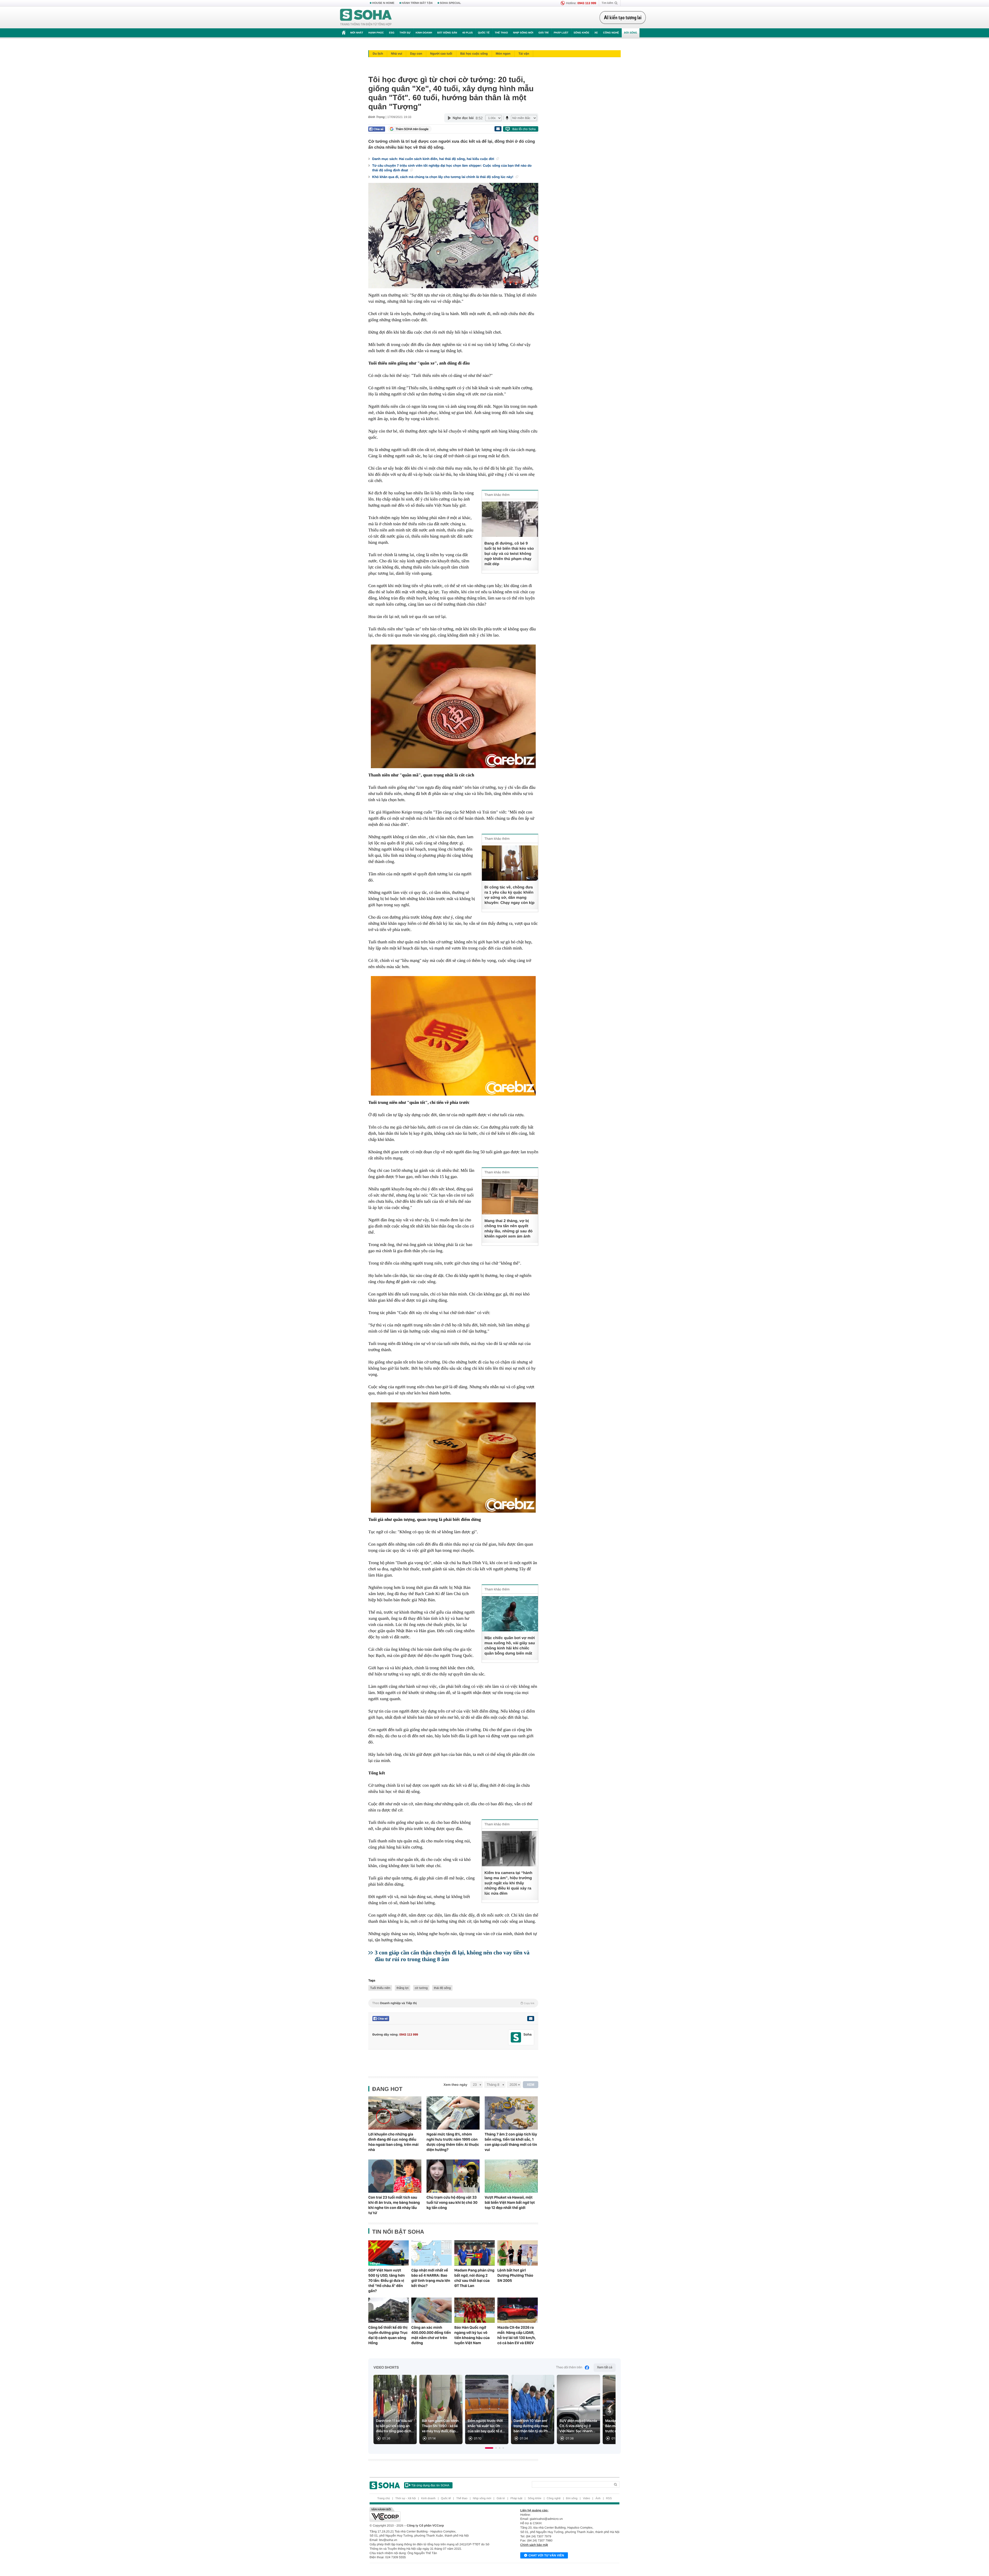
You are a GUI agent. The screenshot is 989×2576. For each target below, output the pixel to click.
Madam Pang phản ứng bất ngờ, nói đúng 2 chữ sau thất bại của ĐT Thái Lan (474, 2278)
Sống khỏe (581, 33)
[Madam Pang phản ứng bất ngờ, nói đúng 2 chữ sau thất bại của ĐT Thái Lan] (475, 2253)
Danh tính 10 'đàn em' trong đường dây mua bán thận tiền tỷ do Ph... (532, 2426)
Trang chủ (384, 2498)
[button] (489, 2448)
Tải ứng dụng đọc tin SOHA (430, 2485)
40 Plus (468, 33)
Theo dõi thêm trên (569, 2367)
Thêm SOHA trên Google (412, 129)
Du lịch (378, 54)
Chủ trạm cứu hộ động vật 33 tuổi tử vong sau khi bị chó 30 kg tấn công (452, 2202)
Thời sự (405, 33)
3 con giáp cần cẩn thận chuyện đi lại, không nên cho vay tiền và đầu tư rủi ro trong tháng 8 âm (452, 1956)
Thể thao (501, 33)
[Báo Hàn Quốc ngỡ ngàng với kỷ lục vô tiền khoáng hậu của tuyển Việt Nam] (475, 2310)
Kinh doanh (424, 33)
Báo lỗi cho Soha (524, 129)
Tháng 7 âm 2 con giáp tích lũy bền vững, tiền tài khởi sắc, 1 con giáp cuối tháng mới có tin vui (511, 2142)
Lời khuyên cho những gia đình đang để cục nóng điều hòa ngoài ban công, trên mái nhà (393, 2142)
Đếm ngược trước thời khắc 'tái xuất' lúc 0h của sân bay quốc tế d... (486, 2426)
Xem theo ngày (455, 2085)
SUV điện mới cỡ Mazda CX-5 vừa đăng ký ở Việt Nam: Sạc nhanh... (578, 2426)
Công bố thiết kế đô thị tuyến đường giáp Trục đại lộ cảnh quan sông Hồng (388, 2335)
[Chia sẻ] (377, 129)
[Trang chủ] (366, 18)
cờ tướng (421, 1988)
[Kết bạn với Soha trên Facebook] (516, 2037)
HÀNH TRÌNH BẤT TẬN (417, 3)
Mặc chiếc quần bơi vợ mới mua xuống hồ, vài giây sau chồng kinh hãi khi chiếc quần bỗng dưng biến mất (510, 1646)
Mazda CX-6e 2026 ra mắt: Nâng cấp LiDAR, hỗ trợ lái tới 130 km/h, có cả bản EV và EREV (517, 2335)
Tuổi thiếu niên (380, 1988)
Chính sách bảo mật (534, 2545)
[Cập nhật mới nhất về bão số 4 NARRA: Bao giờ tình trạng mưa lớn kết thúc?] (432, 2253)
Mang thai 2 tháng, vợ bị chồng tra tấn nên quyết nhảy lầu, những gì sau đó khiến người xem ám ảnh (509, 1229)
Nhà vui (397, 54)
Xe (596, 33)
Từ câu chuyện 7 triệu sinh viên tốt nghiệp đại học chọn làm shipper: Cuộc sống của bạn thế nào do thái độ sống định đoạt (452, 168)
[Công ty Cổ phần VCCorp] (432, 2514)
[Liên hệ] (531, 2019)
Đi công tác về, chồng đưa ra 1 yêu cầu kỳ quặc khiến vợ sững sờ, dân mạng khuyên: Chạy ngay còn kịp (509, 895)
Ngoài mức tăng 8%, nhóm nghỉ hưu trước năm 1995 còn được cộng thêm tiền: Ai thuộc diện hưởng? (453, 2142)
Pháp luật (561, 33)
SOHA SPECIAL (450, 3)
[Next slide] (609, 2412)
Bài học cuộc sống (474, 54)
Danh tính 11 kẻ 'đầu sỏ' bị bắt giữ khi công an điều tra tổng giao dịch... (395, 2426)
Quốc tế (484, 33)
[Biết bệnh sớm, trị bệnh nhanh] (624, 18)
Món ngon (503, 54)
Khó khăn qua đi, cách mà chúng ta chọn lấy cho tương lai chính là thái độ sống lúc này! (443, 177)
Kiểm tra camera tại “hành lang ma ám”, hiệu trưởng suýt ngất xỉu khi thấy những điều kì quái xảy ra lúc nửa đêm (508, 1883)
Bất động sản (447, 33)
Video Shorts (386, 2368)
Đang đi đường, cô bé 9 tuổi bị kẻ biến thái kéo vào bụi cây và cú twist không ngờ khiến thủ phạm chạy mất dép (509, 554)
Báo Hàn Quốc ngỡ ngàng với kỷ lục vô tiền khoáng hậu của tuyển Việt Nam (472, 2335)
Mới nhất (357, 33)
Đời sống (631, 33)
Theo (453, 2003)
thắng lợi (403, 1988)
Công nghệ (611, 33)
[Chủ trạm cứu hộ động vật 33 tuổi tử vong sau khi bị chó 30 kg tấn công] (453, 2176)
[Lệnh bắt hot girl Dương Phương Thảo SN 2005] (518, 2253)
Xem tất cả (605, 2367)
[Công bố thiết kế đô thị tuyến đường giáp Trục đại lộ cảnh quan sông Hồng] (389, 2310)
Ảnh (598, 2498)
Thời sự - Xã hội (406, 2498)
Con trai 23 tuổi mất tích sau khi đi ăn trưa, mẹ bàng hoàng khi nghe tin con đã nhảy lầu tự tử (394, 2205)
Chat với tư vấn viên (546, 2555)
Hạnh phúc (376, 33)
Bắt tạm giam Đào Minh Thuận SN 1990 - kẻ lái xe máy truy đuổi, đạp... (440, 2426)
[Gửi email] (498, 129)
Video (586, 2498)
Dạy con (416, 54)
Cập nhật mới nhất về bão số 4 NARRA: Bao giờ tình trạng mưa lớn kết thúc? (431, 2278)
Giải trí (543, 33)
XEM (531, 2085)
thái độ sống (442, 1988)
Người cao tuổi (441, 54)
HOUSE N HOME (383, 3)
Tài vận (524, 54)
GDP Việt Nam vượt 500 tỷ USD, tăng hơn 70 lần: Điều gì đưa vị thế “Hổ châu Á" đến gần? (386, 2281)
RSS (609, 2498)
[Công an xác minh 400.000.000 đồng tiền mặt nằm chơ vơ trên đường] (432, 2310)
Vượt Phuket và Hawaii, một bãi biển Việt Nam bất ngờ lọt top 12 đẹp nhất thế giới (510, 2202)
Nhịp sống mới (523, 33)
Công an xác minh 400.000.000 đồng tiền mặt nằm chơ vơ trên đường (431, 2335)
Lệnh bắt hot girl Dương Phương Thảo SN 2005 (515, 2275)
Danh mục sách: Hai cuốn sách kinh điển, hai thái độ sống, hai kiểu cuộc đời (434, 159)
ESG (392, 33)
